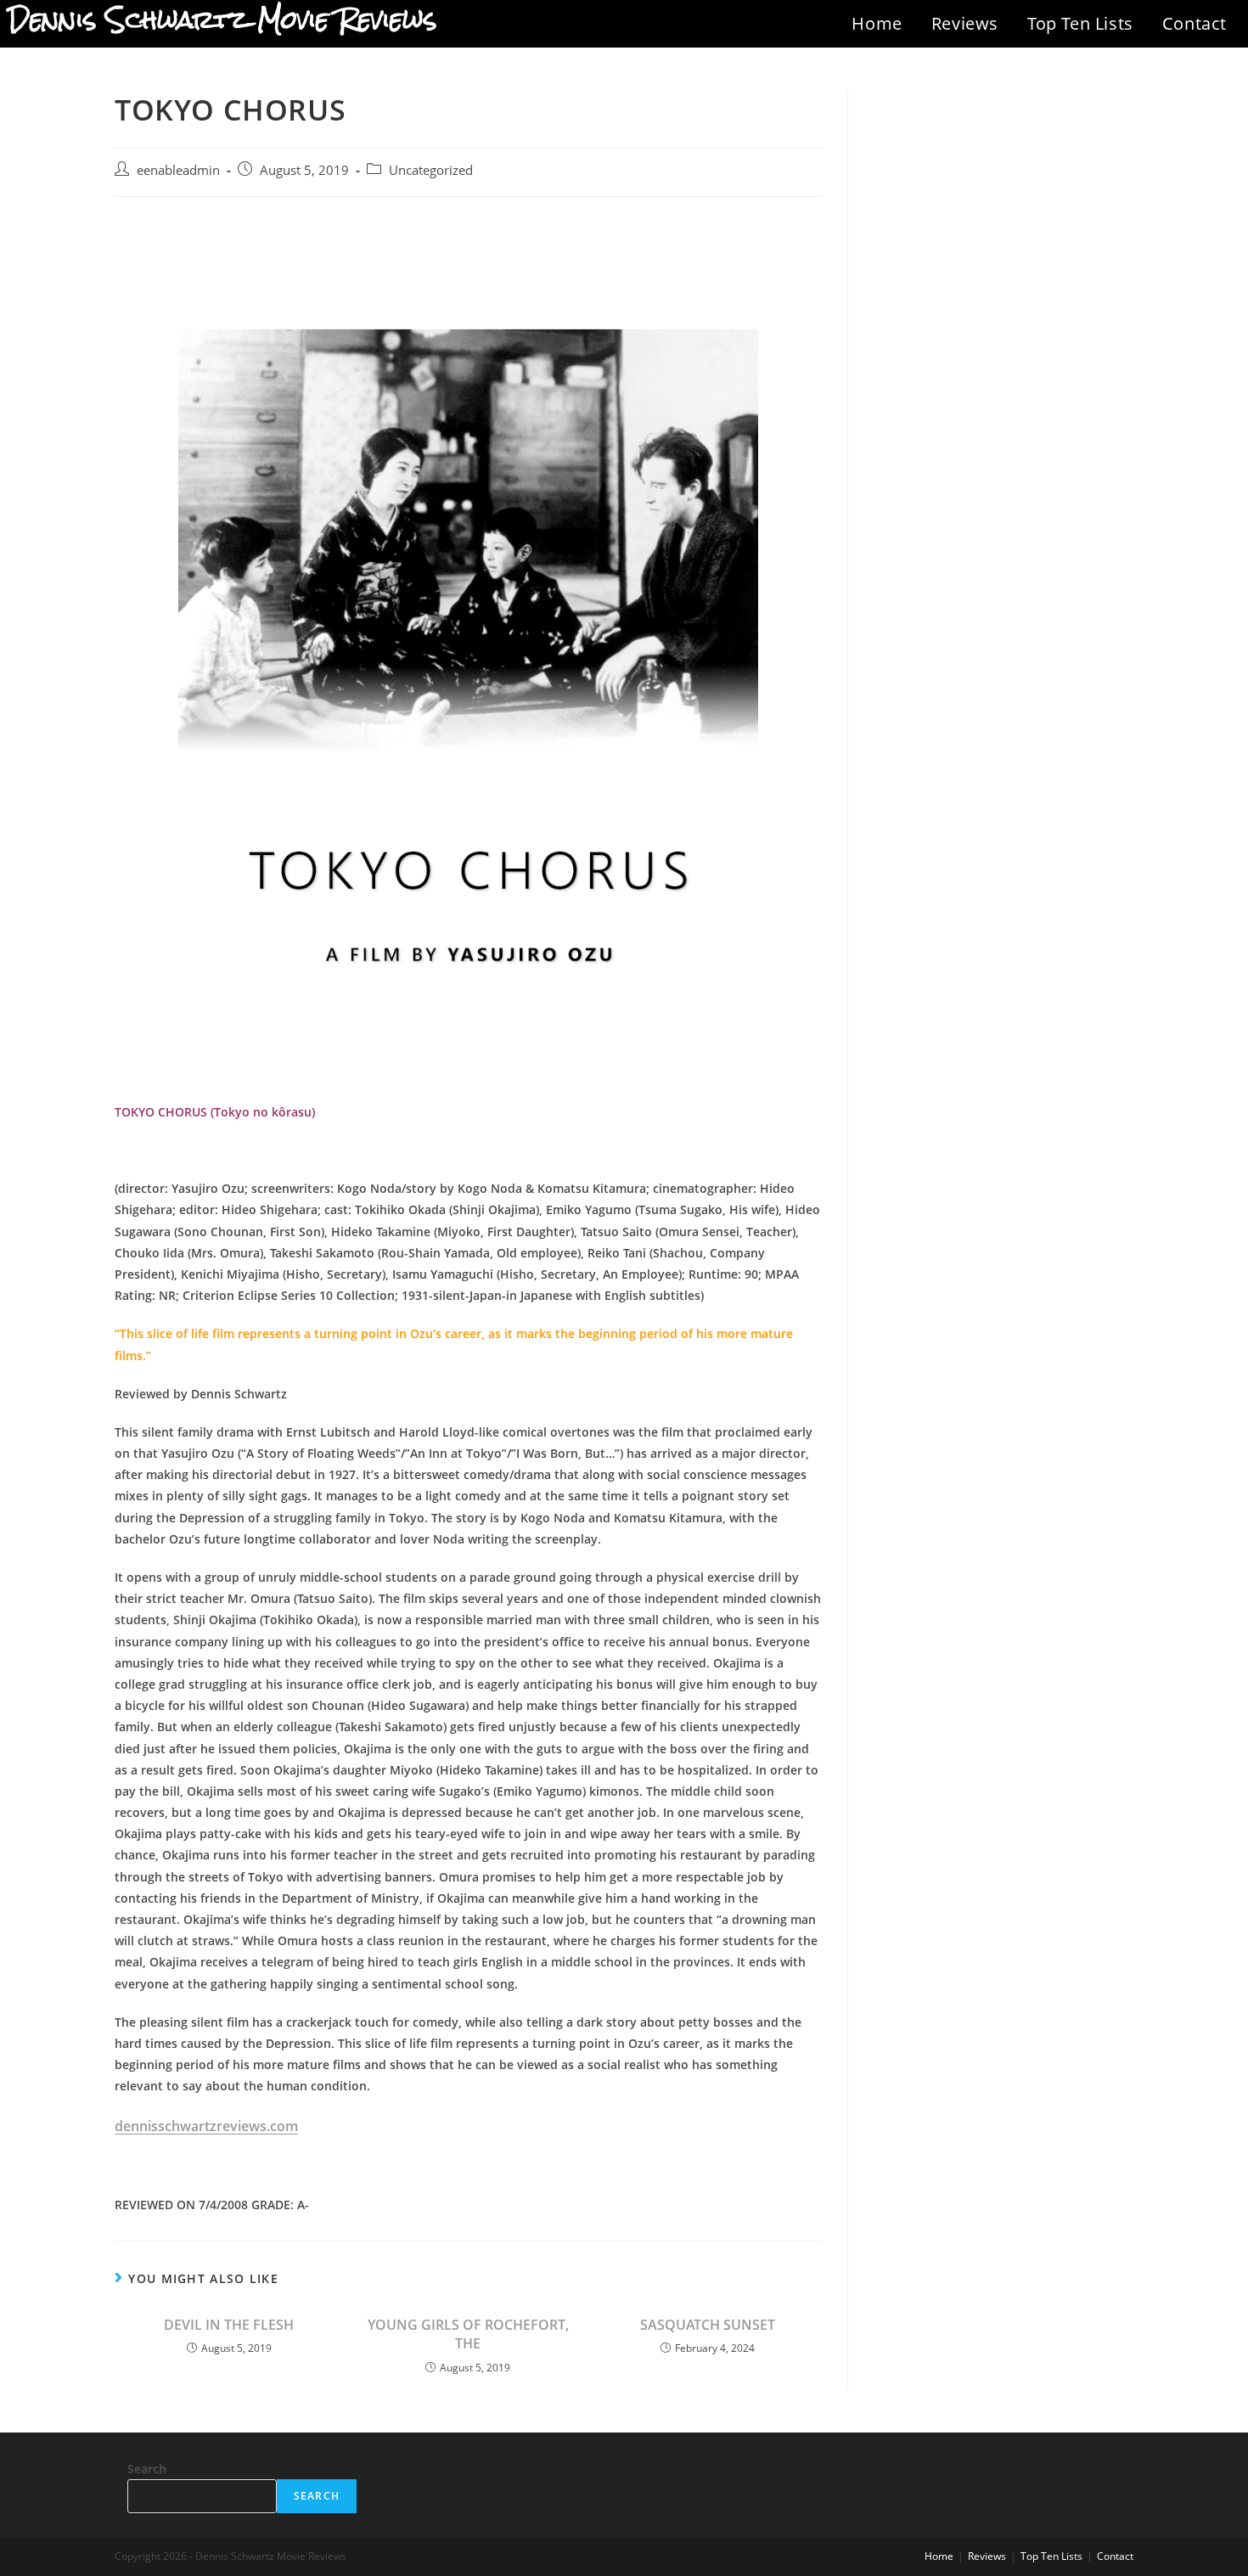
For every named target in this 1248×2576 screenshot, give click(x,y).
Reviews (965, 23)
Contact (1195, 23)
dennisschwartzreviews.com (206, 2126)
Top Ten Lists (1080, 23)
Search (147, 2469)
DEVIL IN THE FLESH (229, 2325)
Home (877, 23)
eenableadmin (178, 170)
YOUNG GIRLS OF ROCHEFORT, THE (468, 2334)
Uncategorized (431, 170)
